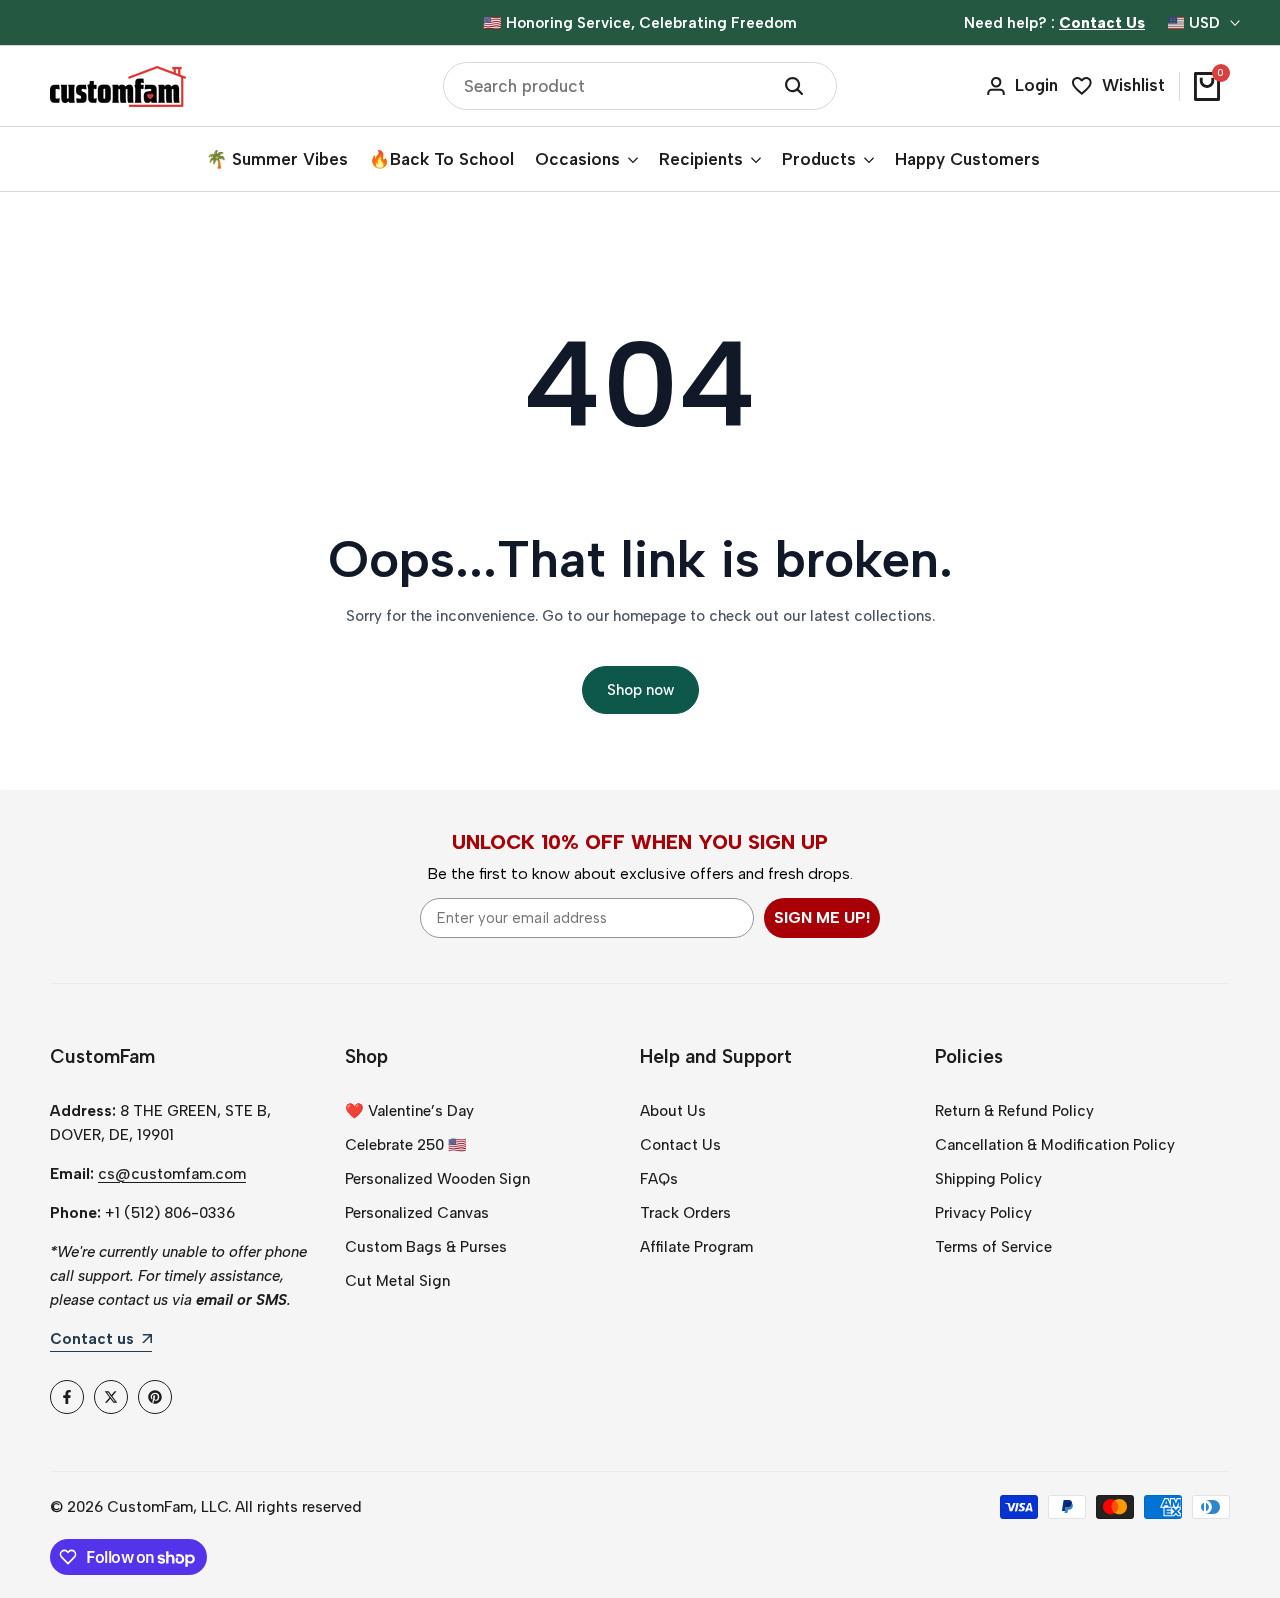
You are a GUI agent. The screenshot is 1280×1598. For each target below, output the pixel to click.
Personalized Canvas (417, 1213)
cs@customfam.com (172, 1174)
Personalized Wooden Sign (437, 1179)
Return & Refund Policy (1014, 1111)
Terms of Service (993, 1247)
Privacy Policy (983, 1213)
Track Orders (685, 1213)
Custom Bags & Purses (426, 1247)
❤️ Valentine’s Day (409, 1111)
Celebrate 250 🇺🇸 (406, 1145)
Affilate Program (696, 1247)
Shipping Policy (988, 1179)
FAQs (659, 1179)
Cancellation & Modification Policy (1055, 1145)
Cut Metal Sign (397, 1281)
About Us (673, 1111)
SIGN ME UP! (822, 917)
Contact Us (680, 1145)
